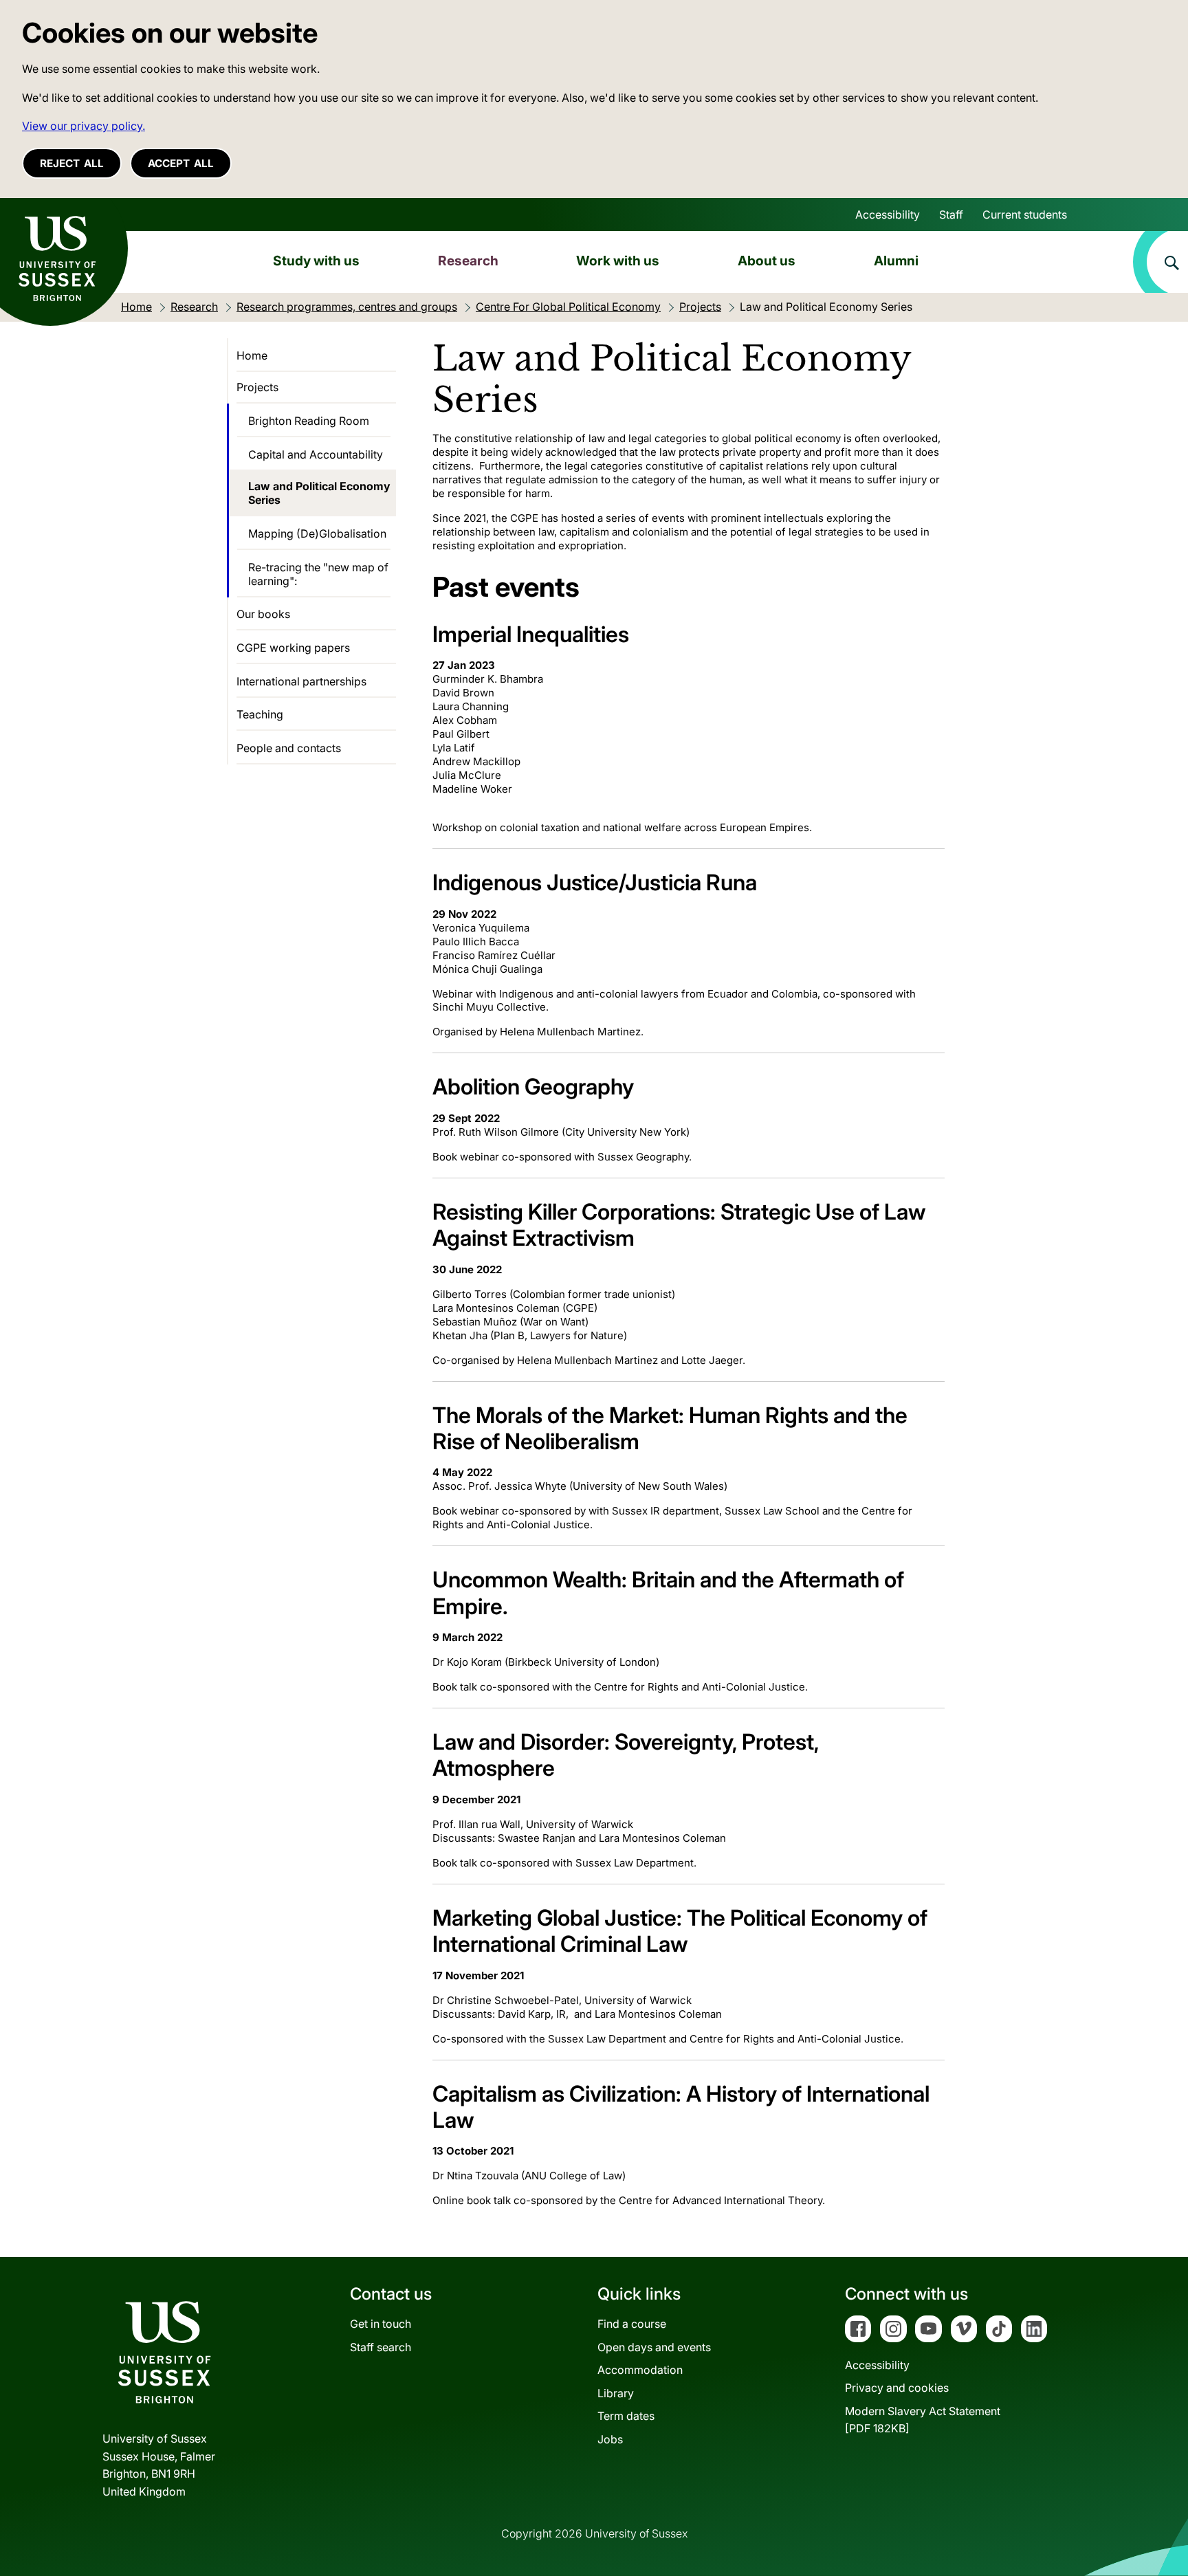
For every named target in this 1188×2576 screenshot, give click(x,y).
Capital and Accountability (316, 454)
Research (468, 261)
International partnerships (301, 681)
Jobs (610, 2439)
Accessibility (888, 214)
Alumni (896, 261)
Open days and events (654, 2347)
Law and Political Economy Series (319, 493)
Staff (951, 214)
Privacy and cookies (897, 2388)
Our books (263, 614)
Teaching (260, 714)
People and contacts (289, 748)
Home (252, 355)
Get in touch (381, 2324)
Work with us (618, 261)
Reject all (72, 163)
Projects (257, 387)
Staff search (381, 2347)
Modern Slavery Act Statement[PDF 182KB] (923, 2420)
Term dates (626, 2416)
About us (767, 261)
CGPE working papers (293, 648)
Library (616, 2393)
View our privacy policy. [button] (84, 126)
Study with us (316, 261)
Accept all (181, 163)
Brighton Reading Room (309, 421)
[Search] (1160, 262)
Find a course (632, 2324)
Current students (1025, 214)
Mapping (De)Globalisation (317, 533)
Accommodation (640, 2370)
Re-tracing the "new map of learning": (318, 574)
